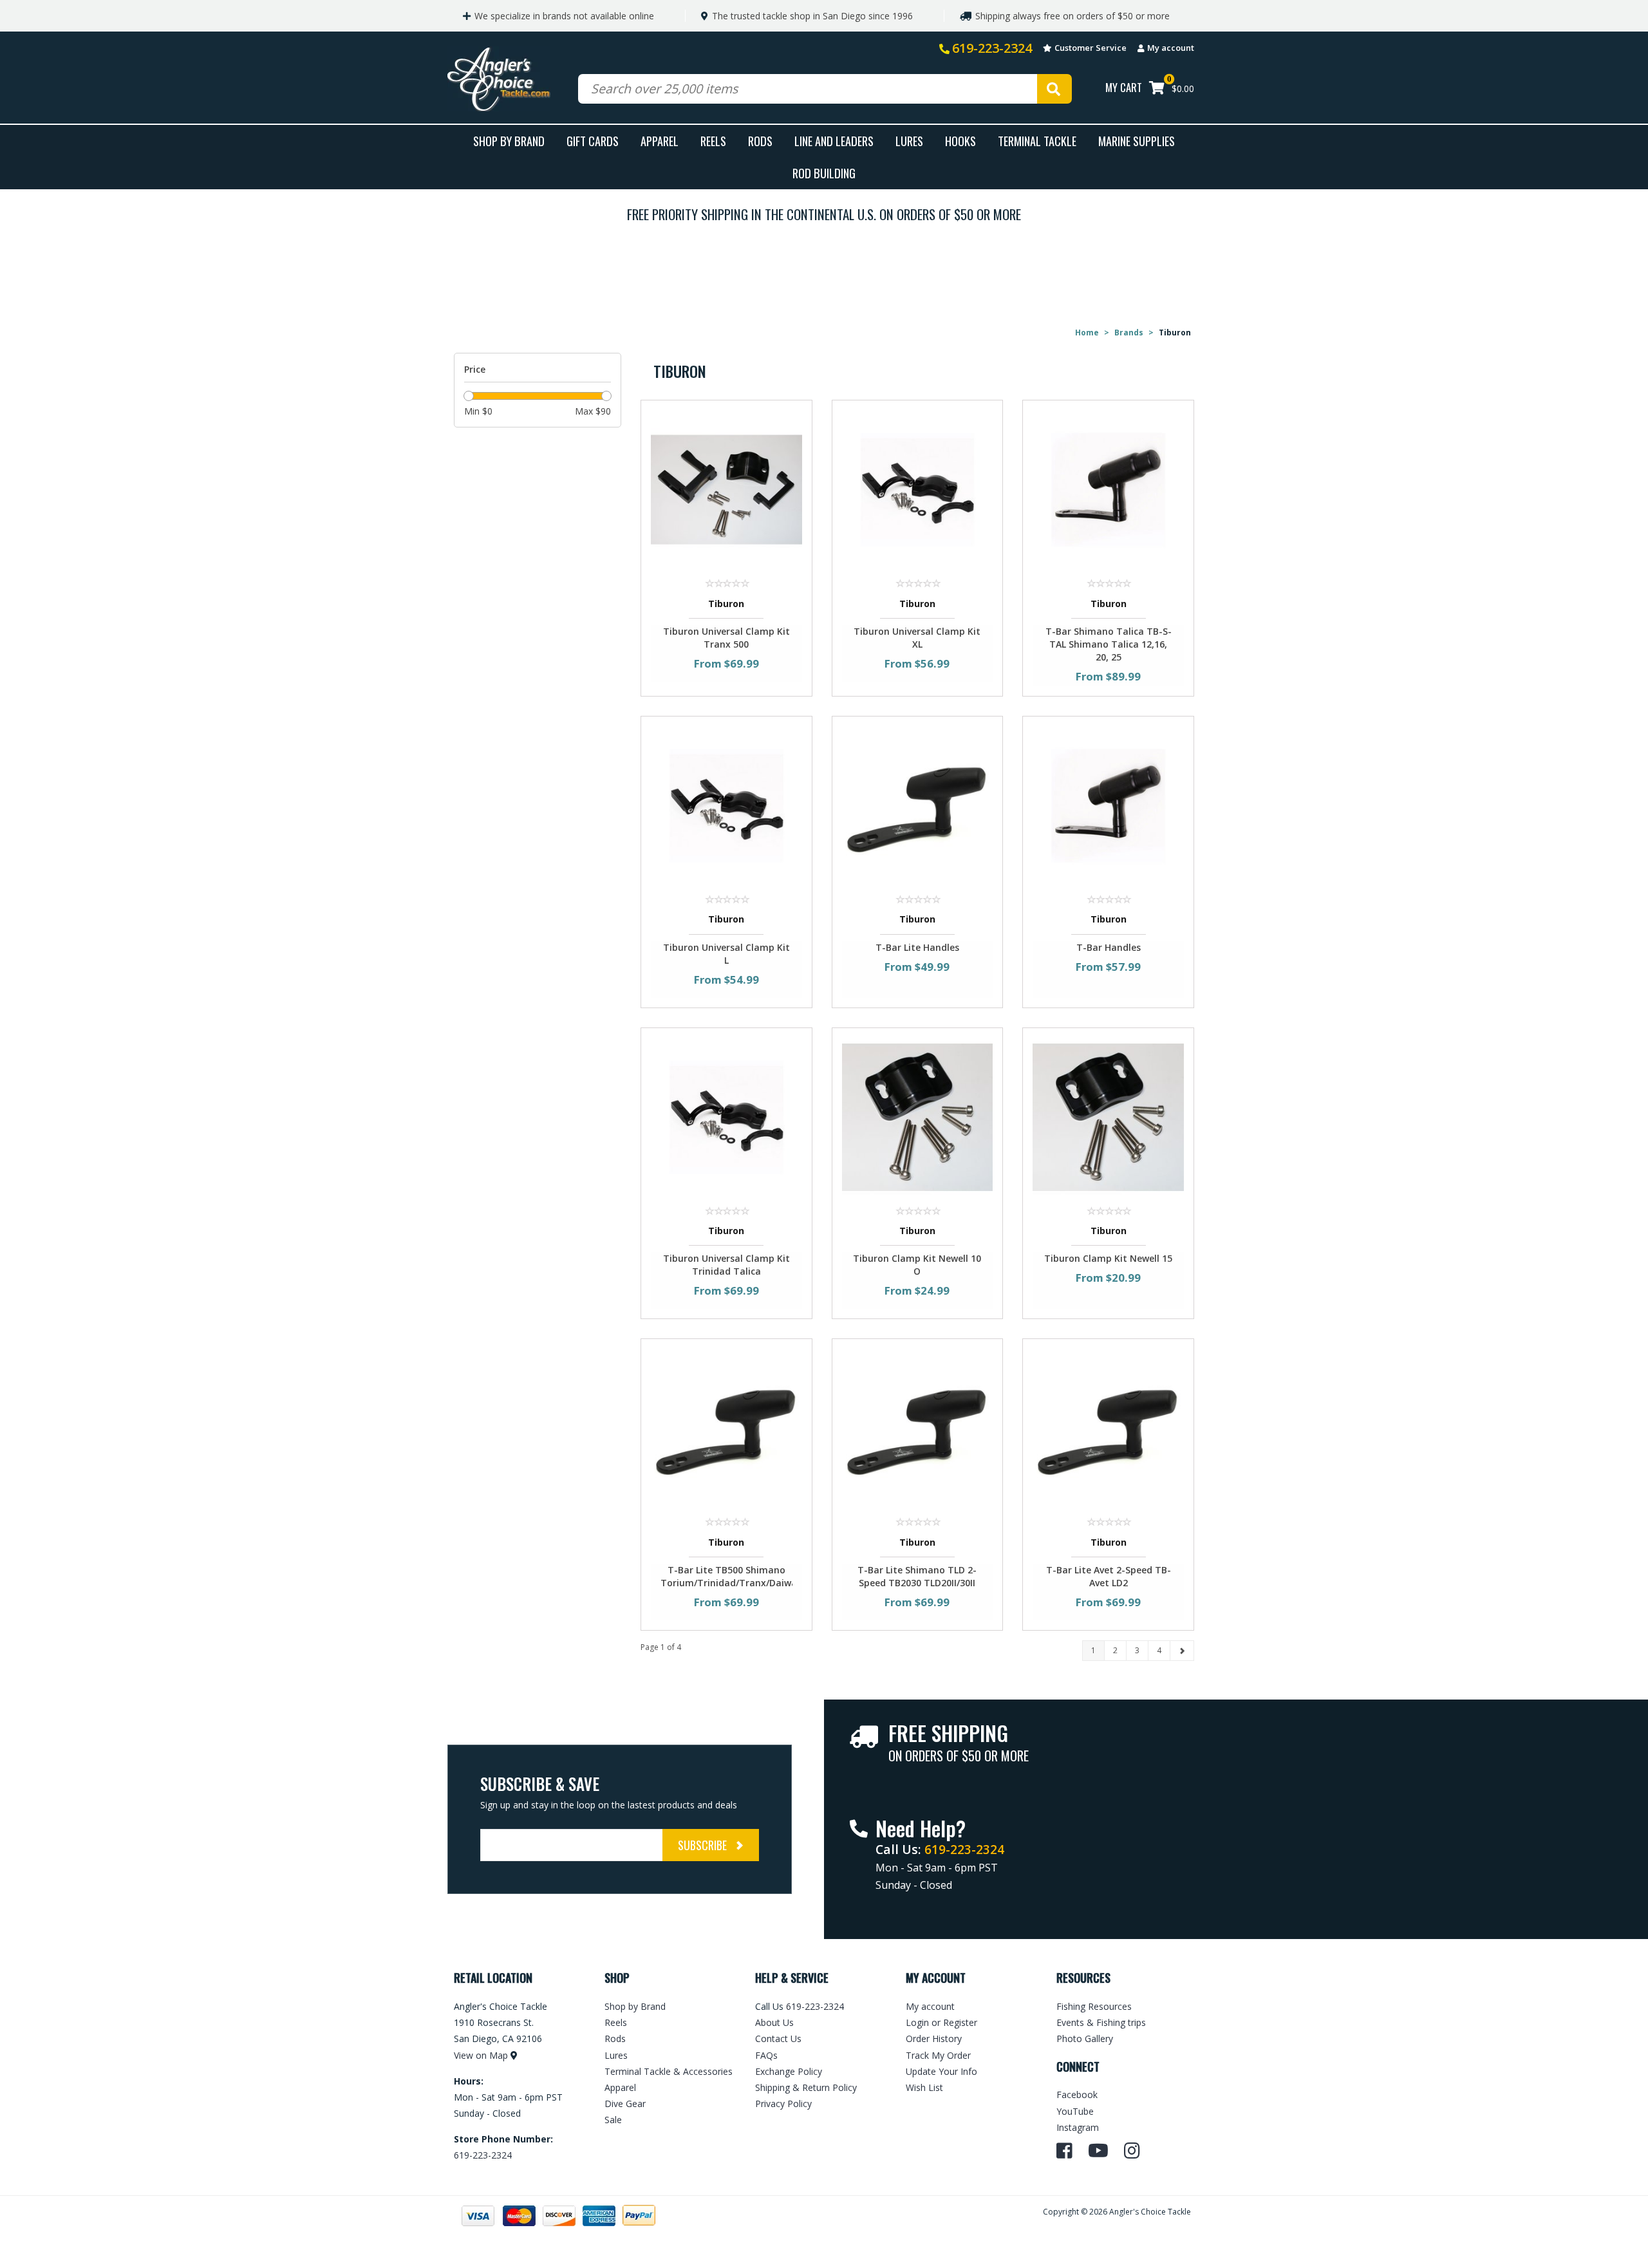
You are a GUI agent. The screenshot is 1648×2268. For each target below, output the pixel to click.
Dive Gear (625, 2104)
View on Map (481, 2055)
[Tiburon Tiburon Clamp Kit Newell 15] (1108, 1116)
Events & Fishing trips (1101, 2022)
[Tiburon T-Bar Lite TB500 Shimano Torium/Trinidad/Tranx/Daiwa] (726, 1427)
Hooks (960, 141)
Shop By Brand (509, 141)
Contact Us (778, 2038)
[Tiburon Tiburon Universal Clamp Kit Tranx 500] (726, 489)
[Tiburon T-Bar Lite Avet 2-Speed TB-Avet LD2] (1108, 1427)
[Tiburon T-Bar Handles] (1108, 804)
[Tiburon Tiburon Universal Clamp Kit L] (726, 804)
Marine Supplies (1137, 141)
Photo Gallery (1085, 2038)
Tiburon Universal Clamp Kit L (726, 954)
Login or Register (941, 2022)
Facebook (1077, 2095)
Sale (613, 2120)
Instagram (1078, 2127)
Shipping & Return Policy (806, 2087)
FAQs (766, 2055)
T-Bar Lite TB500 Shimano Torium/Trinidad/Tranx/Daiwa (726, 1576)
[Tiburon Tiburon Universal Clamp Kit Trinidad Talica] (726, 1116)
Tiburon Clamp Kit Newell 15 (1108, 1258)
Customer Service (1091, 48)
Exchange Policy (789, 2071)
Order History (934, 2038)
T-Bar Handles (1109, 947)
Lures (909, 141)
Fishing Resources (1094, 2006)
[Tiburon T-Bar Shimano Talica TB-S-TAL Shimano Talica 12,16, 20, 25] (1108, 489)
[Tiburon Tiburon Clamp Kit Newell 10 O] (918, 1116)
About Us (774, 2022)
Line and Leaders (834, 141)
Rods (760, 141)
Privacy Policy (783, 2104)
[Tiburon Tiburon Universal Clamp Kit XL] (918, 489)
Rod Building (824, 173)
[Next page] (1182, 1651)
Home (1087, 333)
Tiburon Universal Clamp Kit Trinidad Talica (726, 1265)
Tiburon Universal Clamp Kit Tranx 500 (726, 638)
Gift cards (593, 141)
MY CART (1124, 87)
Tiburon (726, 604)
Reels (713, 141)
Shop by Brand (635, 2006)
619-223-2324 (992, 48)
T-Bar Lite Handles (917, 947)
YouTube (1075, 2111)
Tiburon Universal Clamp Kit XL (917, 638)
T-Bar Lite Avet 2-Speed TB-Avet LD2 (1109, 1576)
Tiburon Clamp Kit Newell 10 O (917, 1265)
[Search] (1054, 89)
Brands (1129, 333)
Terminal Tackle (1037, 141)
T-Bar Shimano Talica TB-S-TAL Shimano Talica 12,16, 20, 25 (1109, 644)
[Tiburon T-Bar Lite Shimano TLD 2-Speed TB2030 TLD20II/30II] (918, 1427)
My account (1171, 48)
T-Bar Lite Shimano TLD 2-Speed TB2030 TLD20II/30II (917, 1576)
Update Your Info (941, 2071)
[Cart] (1157, 89)
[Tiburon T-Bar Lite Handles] (918, 804)
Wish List (924, 2087)
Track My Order (938, 2055)
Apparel (660, 141)
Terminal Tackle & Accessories (669, 2071)
